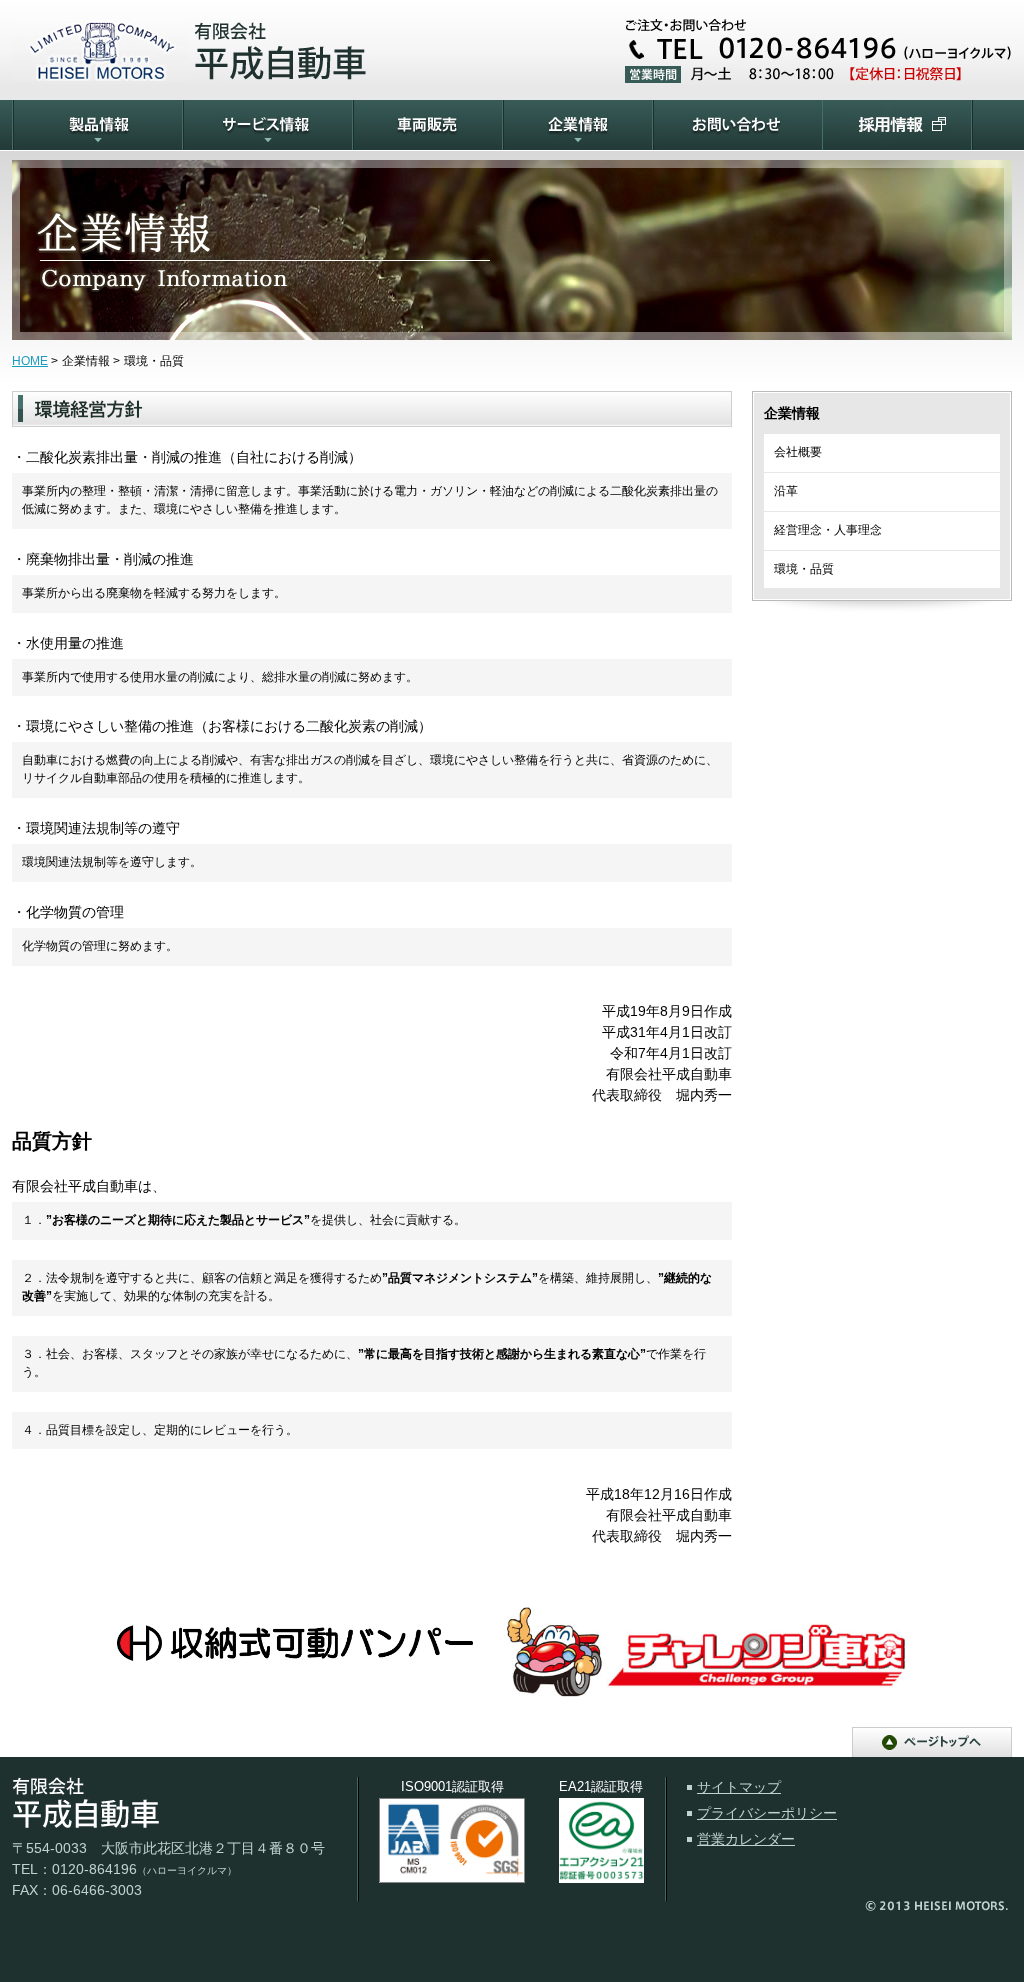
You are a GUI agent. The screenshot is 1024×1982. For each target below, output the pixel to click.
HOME (30, 361)
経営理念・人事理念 (828, 530)
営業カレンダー (746, 1839)
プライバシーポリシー (767, 1813)
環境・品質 (804, 569)
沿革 (786, 491)
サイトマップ (739, 1787)
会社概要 (798, 452)
